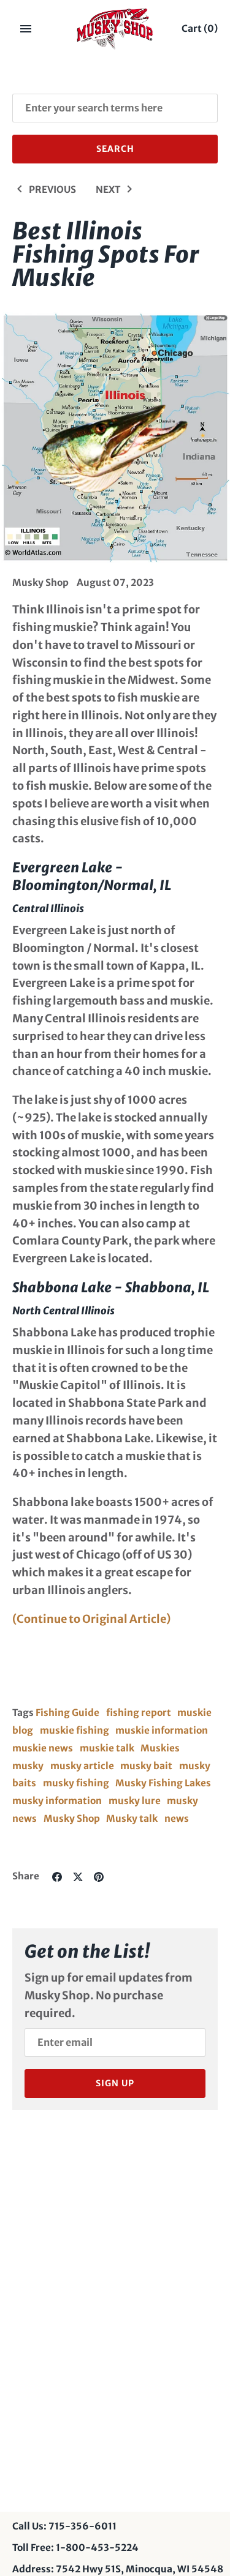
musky (28, 1766)
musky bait (146, 1766)
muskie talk (107, 1748)
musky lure (135, 1801)
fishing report (139, 1713)
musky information (57, 1801)
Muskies (160, 1748)
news (177, 1818)
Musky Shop (72, 1818)
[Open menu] (26, 29)
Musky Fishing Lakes (163, 1783)
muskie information (162, 1730)
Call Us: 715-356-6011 (64, 2526)
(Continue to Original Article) (91, 1619)
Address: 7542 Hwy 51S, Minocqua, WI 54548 (118, 2569)
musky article (82, 1766)
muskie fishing (75, 1730)
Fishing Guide (67, 1713)
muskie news (43, 1748)
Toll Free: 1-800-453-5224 (75, 2548)
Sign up (115, 2083)
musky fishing (76, 1783)
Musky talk (132, 1818)
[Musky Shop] (115, 29)
